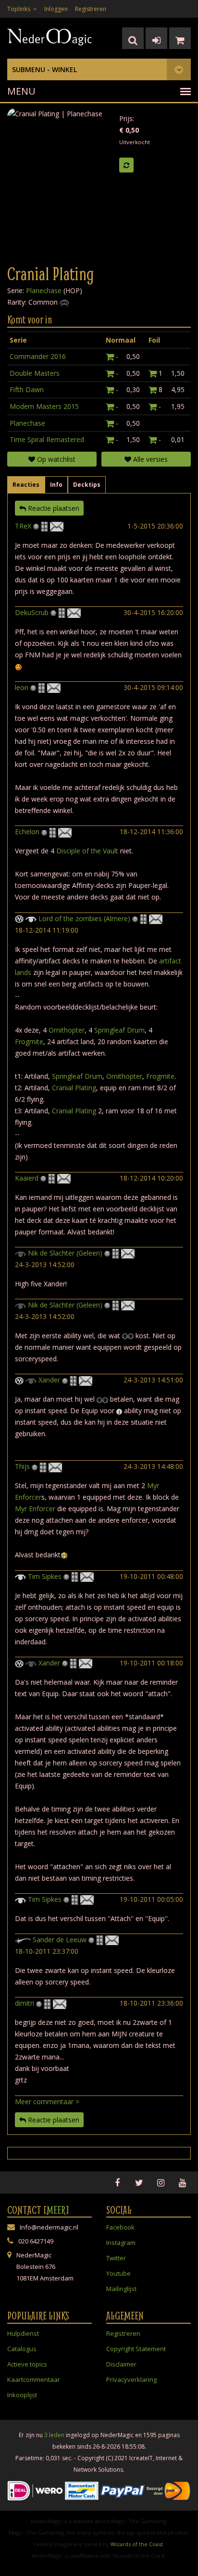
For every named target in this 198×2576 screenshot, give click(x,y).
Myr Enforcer (35, 1509)
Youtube (118, 2273)
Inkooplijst (22, 2395)
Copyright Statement (136, 2349)
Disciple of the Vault (87, 851)
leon (22, 687)
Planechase (44, 290)
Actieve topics (27, 2364)
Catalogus (22, 2349)
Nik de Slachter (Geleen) (65, 1253)
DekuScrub (32, 612)
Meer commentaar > (47, 2101)
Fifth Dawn (27, 389)
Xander (49, 1380)
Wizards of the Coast (137, 2544)
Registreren (91, 9)
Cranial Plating (74, 1088)
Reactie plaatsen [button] (53, 508)
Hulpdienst (23, 2333)
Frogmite (29, 1041)
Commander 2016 (38, 356)
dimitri (25, 2003)
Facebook (120, 2227)
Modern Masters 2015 (44, 406)
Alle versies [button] (149, 459)
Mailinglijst (121, 2289)
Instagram (121, 2243)
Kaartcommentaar (34, 2379)
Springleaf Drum (119, 1030)
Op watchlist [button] (55, 459)
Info (56, 485)
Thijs (22, 1466)
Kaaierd (27, 1178)
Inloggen (56, 9)
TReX (23, 526)
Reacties (26, 485)
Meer (56, 2210)
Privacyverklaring (131, 2379)
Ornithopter (67, 1030)
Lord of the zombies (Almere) (84, 918)
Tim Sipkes (45, 1576)
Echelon (27, 832)
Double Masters (35, 373)
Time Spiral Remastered (47, 439)
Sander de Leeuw (61, 1940)
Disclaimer (121, 2364)
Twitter (116, 2258)
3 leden (54, 2435)
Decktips (87, 485)
